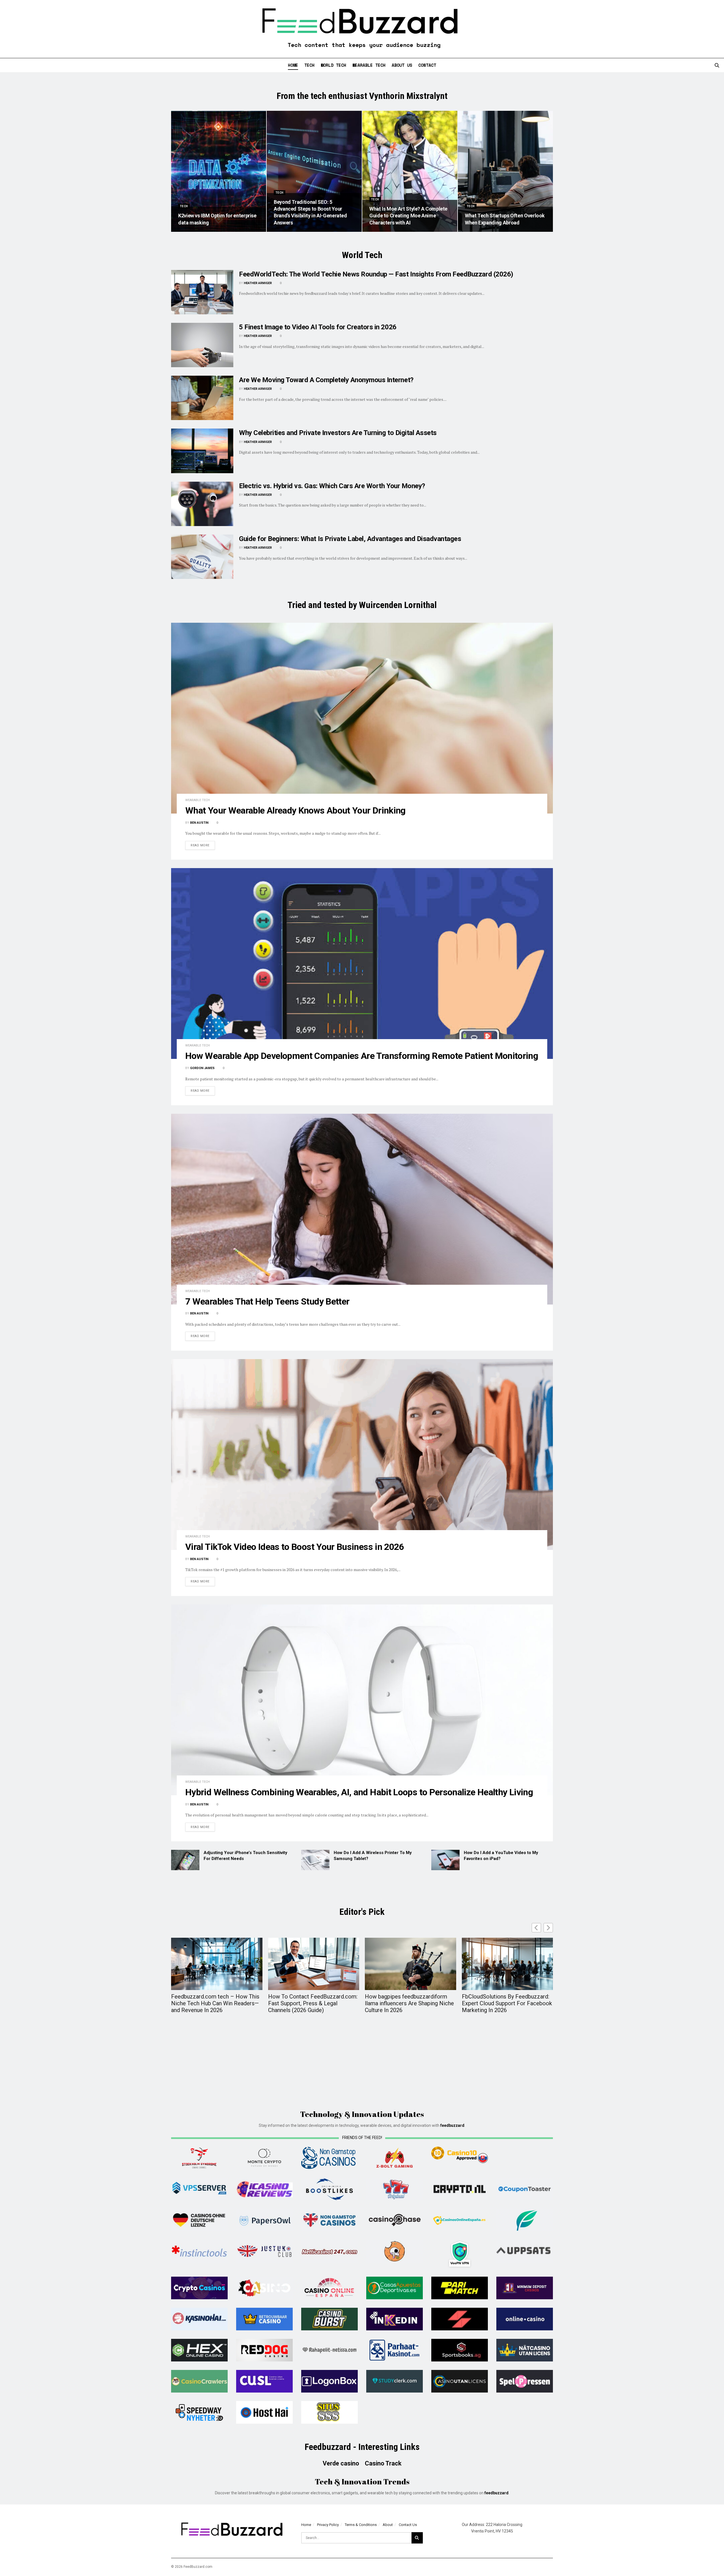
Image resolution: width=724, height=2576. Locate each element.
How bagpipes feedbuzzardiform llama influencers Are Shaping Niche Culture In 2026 (409, 2003)
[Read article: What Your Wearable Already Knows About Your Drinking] (362, 718)
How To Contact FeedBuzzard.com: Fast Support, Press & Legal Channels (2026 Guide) (313, 2003)
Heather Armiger (258, 283)
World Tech (333, 65)
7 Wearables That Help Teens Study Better (267, 1301)
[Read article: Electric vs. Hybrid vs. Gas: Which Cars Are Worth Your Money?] (202, 504)
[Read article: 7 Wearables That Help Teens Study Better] (362, 1209)
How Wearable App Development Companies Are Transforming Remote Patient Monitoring (362, 1056)
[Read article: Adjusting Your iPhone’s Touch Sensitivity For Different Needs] (185, 1860)
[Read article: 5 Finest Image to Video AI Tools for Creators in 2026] (202, 345)
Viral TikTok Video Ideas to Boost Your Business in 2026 (295, 1547)
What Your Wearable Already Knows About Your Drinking (295, 810)
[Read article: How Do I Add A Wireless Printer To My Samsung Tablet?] (315, 1860)
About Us (402, 65)
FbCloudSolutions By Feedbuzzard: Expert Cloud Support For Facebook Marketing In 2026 (507, 2003)
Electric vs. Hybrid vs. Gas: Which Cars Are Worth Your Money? (332, 486)
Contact (427, 65)
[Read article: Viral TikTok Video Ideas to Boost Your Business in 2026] (362, 1454)
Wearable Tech (369, 65)
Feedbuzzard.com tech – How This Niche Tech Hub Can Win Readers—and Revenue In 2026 (215, 2003)
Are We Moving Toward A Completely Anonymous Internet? (326, 380)
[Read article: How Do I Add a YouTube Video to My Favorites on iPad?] (445, 1860)
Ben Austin (199, 823)
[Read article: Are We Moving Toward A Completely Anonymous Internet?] (202, 398)
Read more (203, 845)
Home (293, 65)
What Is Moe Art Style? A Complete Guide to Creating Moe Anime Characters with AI (408, 216)
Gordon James (202, 1068)
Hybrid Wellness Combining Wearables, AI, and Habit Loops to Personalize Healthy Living (359, 1792)
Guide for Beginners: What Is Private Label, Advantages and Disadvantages (350, 539)
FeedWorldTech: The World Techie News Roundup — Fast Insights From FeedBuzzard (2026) (376, 274)
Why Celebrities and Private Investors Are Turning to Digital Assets (338, 433)
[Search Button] (717, 65)
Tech (309, 65)
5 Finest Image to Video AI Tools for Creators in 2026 (318, 327)
